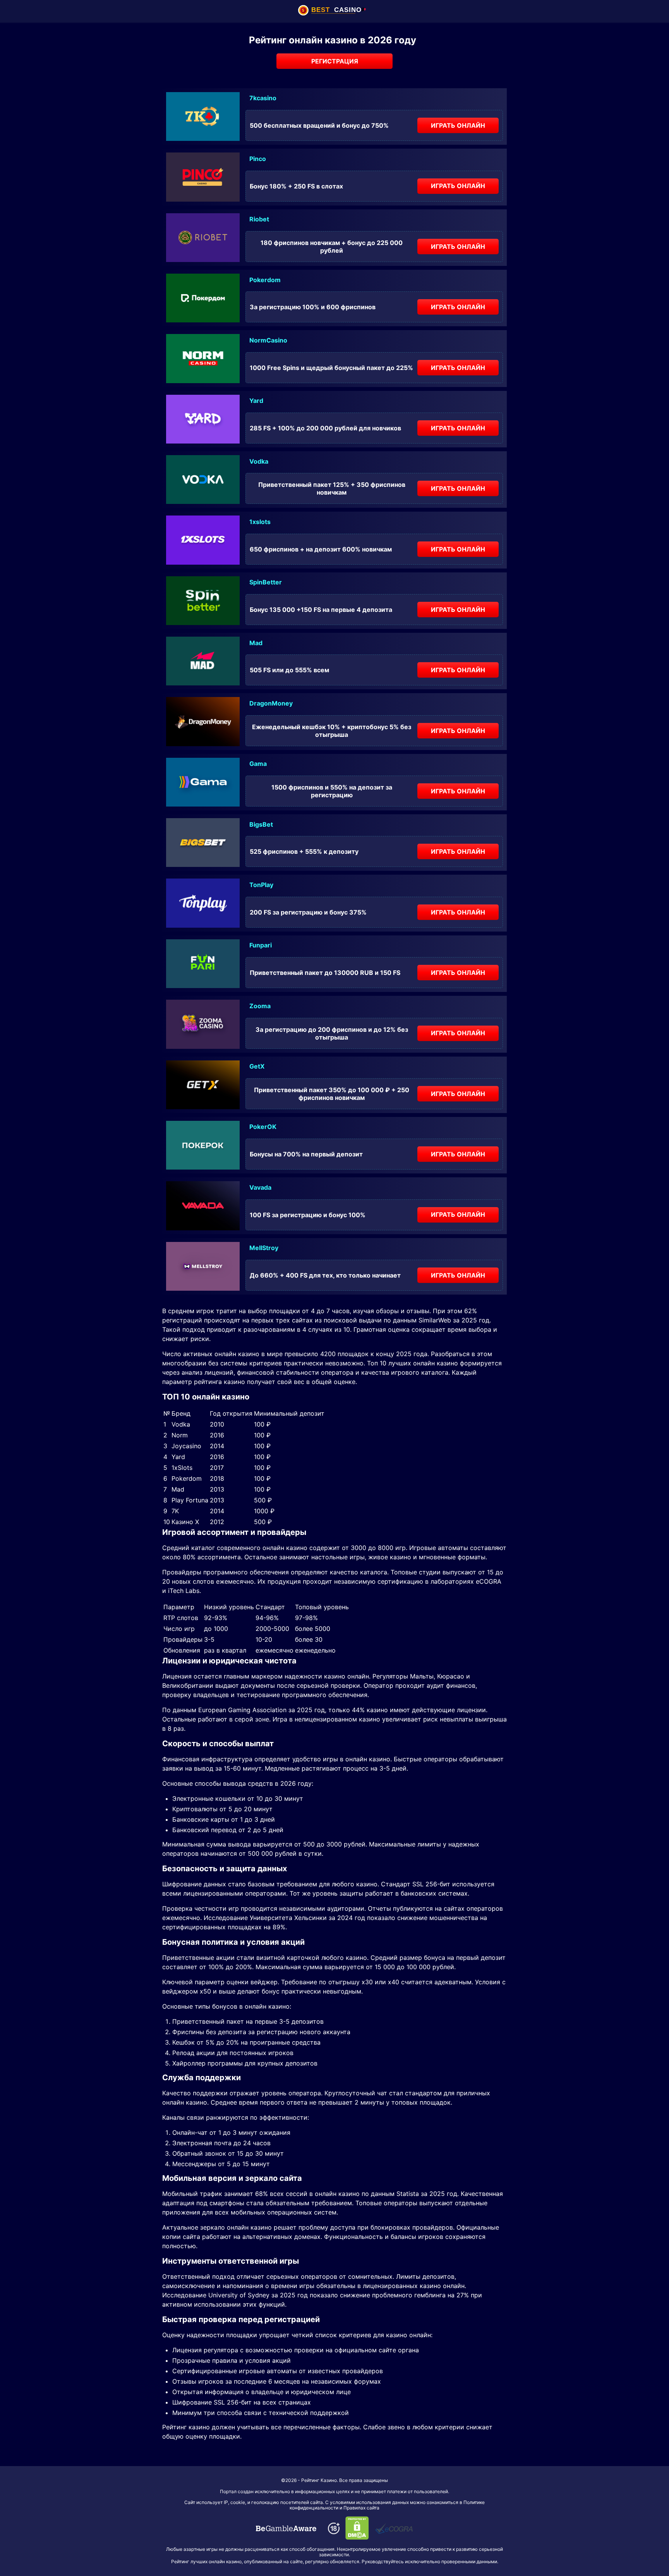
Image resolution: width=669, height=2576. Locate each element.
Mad (256, 643)
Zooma (260, 1006)
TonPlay (261, 885)
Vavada (260, 1187)
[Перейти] (286, 2528)
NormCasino (268, 340)
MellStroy (264, 1248)
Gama (258, 764)
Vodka (259, 461)
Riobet (259, 219)
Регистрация (335, 61)
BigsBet (261, 824)
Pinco (258, 159)
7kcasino (263, 98)
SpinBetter (266, 582)
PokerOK (263, 1127)
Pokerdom (265, 280)
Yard (256, 401)
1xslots (260, 522)
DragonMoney (271, 703)
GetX (257, 1066)
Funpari (261, 945)
